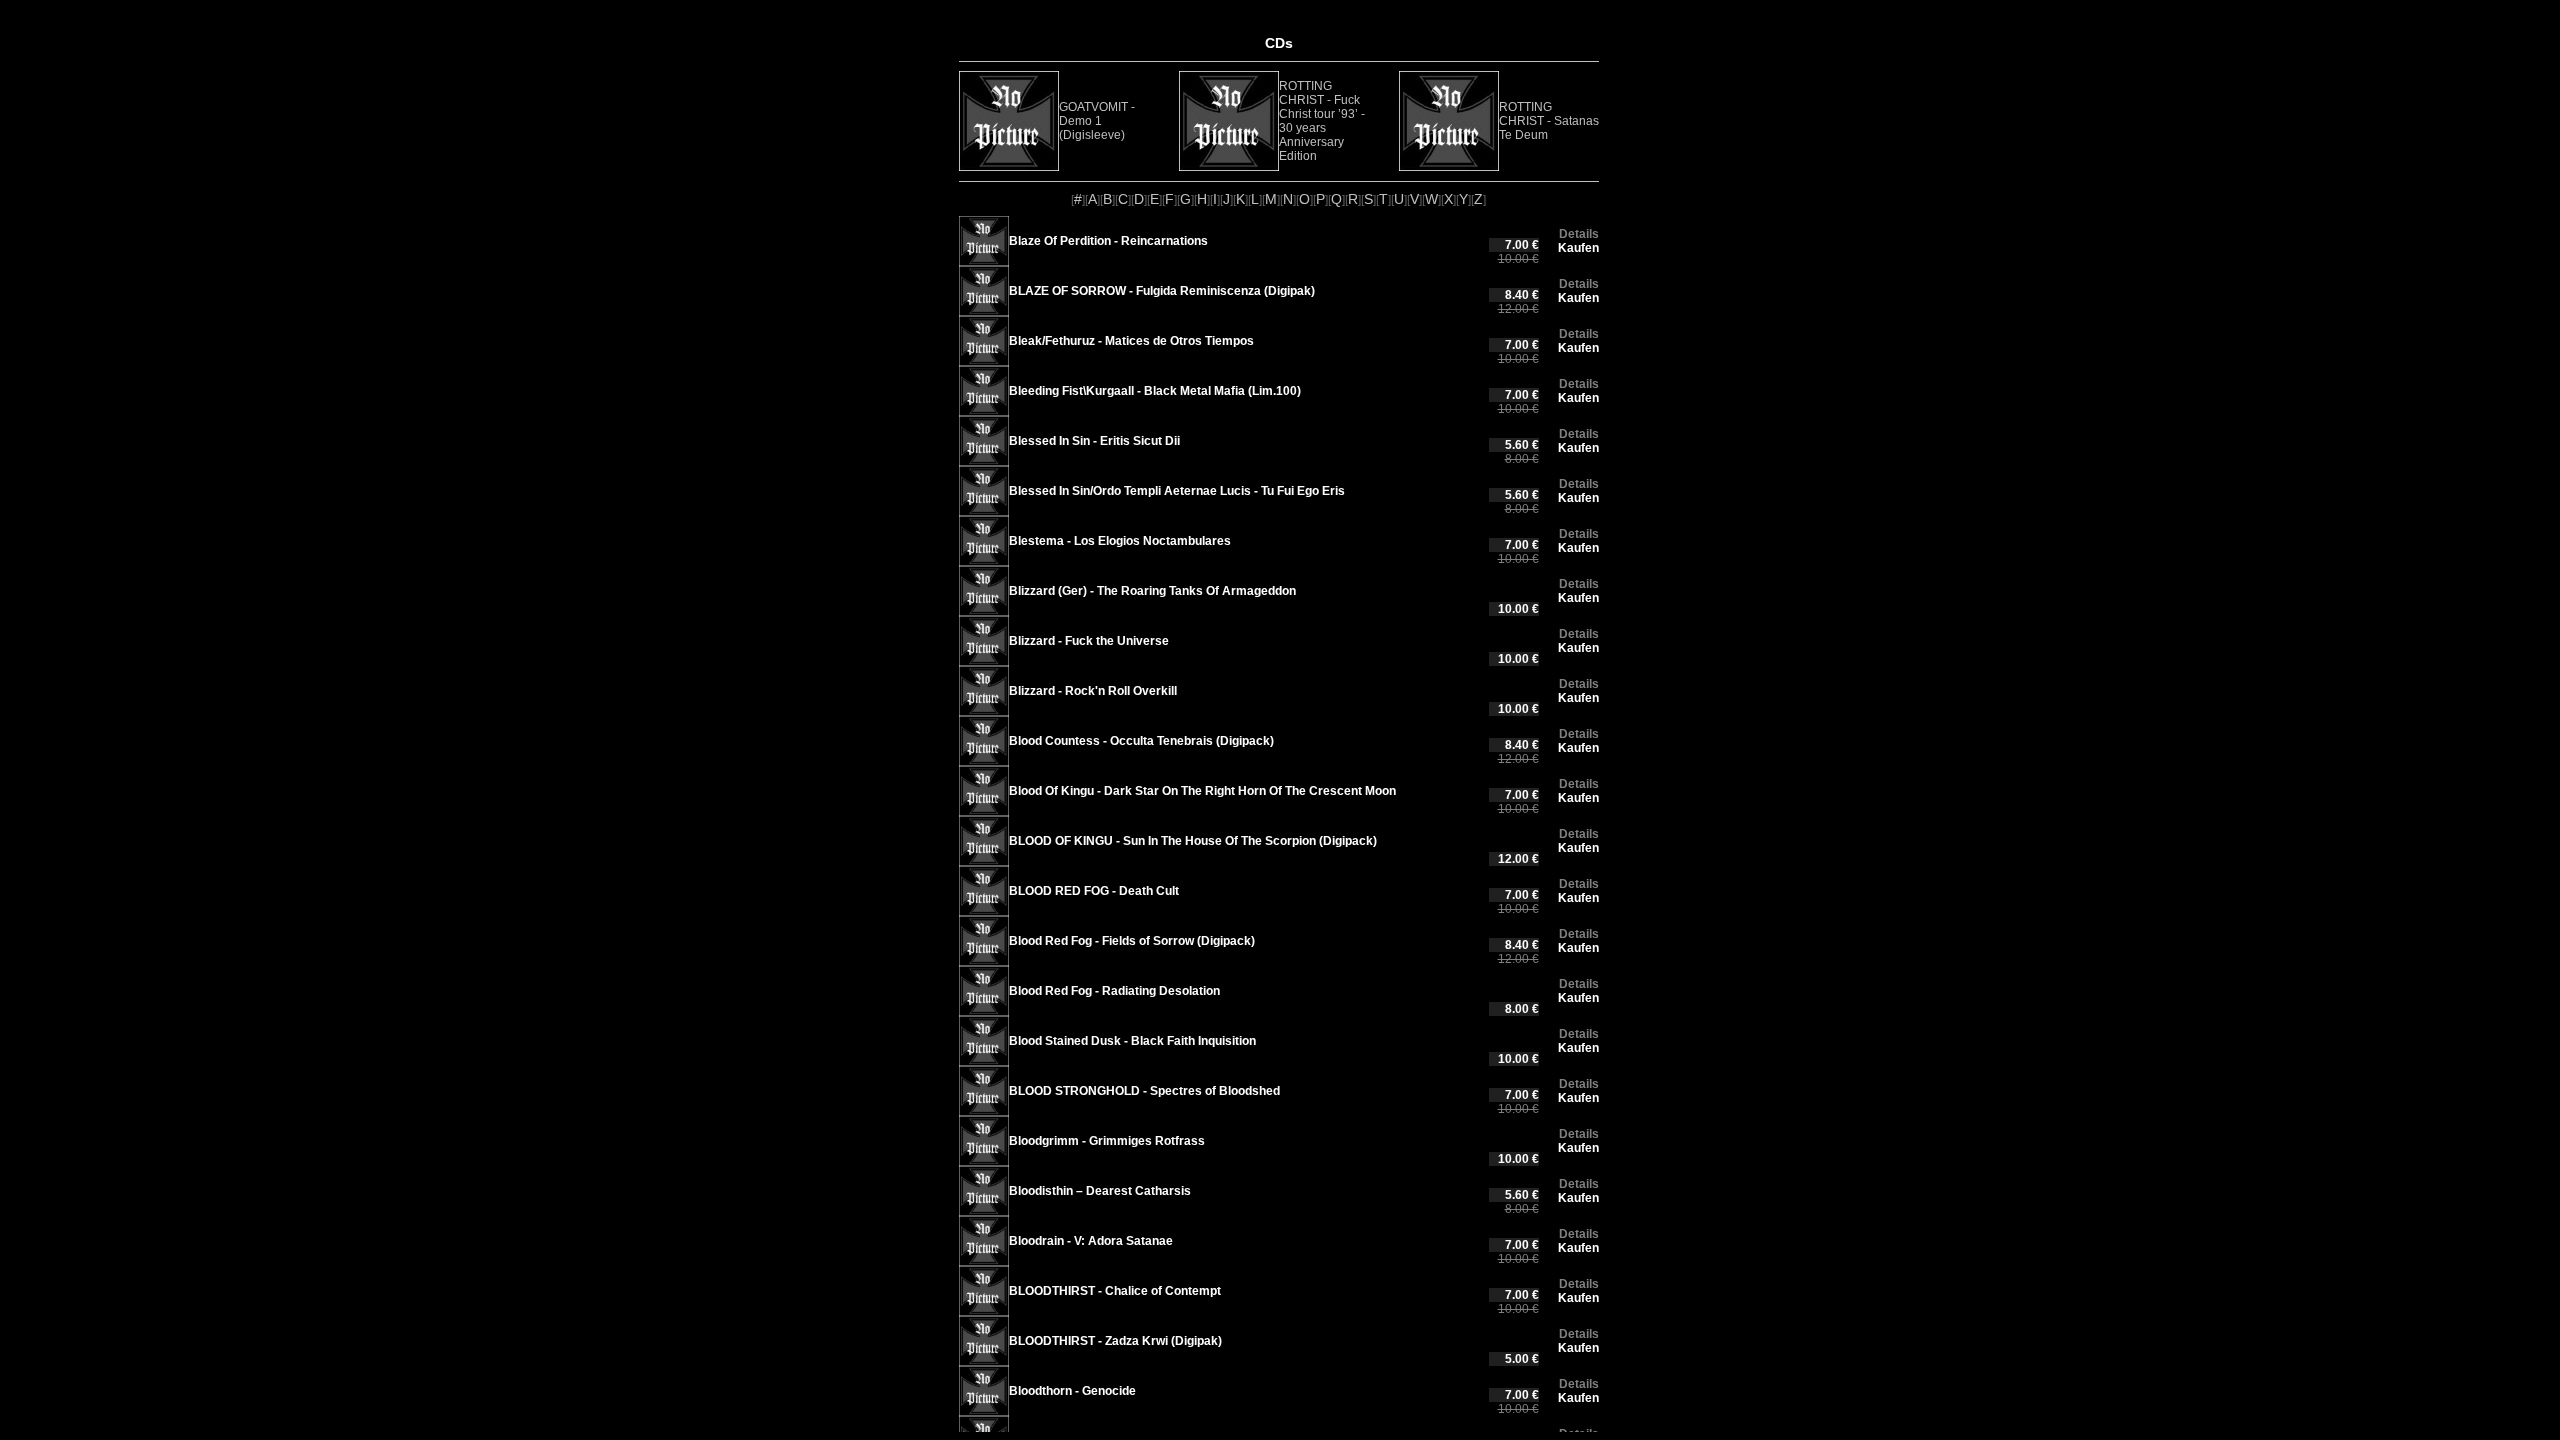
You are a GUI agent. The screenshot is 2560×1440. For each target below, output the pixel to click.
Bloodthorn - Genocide (1072, 1391)
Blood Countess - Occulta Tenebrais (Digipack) (1141, 741)
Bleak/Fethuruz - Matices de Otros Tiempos (1131, 341)
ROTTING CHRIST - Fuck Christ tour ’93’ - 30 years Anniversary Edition (1322, 121)
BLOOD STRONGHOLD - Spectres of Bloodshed (1144, 1091)
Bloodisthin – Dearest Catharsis (1100, 1191)
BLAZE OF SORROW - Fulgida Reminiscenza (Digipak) (1162, 291)
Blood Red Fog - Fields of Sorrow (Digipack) (1132, 941)
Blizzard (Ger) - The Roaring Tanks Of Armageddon (1152, 591)
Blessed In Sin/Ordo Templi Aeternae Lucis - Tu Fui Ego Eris (1177, 491)
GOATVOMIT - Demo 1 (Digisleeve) (1097, 121)
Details (1579, 234)
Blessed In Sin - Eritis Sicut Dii (1094, 441)
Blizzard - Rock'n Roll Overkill (1093, 691)
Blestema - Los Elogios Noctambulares (1120, 541)
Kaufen (1578, 248)
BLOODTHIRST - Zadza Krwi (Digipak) (1115, 1341)
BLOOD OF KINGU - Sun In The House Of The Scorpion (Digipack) (1193, 841)
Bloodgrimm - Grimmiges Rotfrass (1107, 1141)
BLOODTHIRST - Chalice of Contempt (1115, 1291)
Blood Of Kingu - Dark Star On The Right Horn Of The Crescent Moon (1202, 791)
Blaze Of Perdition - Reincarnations (1108, 241)
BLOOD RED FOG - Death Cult (1094, 891)
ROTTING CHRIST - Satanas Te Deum (1549, 121)
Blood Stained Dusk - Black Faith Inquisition (1132, 1041)
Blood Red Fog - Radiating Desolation (1114, 991)
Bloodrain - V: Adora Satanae (1091, 1241)
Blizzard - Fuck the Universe (1089, 641)
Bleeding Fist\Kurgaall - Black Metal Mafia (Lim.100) (1155, 391)
